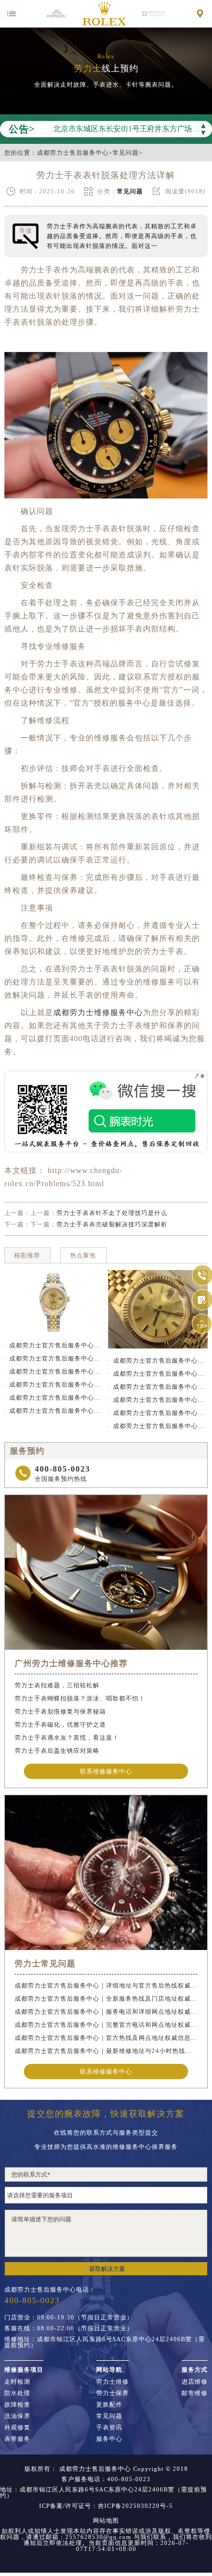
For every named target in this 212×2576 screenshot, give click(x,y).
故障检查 (17, 2405)
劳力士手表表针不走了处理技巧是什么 (112, 1213)
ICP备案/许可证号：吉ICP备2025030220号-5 (106, 2506)
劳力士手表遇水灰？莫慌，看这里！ (67, 1737)
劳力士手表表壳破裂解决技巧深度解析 (112, 1224)
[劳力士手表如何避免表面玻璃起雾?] (54, 1302)
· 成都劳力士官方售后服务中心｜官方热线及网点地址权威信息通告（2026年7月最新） (54, 1398)
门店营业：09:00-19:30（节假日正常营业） (69, 2317)
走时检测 (17, 2382)
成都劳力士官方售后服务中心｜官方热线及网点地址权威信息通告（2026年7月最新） (106, 2038)
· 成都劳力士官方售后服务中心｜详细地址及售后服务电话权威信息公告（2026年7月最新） (158, 1374)
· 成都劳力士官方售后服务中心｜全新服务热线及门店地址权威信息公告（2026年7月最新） (54, 1358)
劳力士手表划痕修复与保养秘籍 (60, 1711)
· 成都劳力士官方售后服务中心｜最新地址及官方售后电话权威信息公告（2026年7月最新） (158, 1360)
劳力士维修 (113, 2382)
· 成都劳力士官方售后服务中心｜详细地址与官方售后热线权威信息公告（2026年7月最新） (54, 1345)
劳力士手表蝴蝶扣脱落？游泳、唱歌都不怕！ (80, 1698)
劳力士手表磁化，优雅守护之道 (60, 1724)
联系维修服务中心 (106, 1771)
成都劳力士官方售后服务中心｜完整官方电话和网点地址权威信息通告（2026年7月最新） (106, 2025)
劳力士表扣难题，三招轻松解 (57, 1685)
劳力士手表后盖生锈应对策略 (57, 1751)
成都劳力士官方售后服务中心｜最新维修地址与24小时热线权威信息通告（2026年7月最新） (106, 2051)
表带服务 (17, 2439)
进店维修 (195, 2382)
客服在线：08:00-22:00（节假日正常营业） (69, 2328)
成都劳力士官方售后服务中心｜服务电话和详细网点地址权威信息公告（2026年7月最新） (106, 2012)
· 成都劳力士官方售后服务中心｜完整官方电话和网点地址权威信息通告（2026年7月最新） (54, 1384)
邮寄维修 (195, 2393)
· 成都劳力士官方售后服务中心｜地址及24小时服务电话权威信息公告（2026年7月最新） (158, 1426)
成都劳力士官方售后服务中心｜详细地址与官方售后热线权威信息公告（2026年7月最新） (106, 1985)
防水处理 (17, 2393)
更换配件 (109, 2405)
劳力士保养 (113, 2393)
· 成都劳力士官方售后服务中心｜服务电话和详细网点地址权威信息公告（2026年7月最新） (54, 1371)
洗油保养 (17, 2416)
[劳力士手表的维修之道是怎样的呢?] (158, 1309)
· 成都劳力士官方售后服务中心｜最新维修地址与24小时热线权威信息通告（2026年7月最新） (54, 1411)
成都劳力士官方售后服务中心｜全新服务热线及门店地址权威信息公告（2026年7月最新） (106, 1998)
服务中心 (109, 2439)
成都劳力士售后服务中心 (73, 153)
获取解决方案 (107, 2269)
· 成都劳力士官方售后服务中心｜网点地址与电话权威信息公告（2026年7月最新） (158, 1400)
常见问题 (126, 153)
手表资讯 (109, 2428)
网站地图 (106, 2521)
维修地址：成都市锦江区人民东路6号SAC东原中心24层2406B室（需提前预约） (105, 2342)
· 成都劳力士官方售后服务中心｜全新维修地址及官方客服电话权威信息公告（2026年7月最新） (158, 1413)
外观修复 (17, 2428)
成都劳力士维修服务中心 (98, 1013)
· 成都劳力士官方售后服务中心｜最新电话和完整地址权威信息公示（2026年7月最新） (158, 1387)
